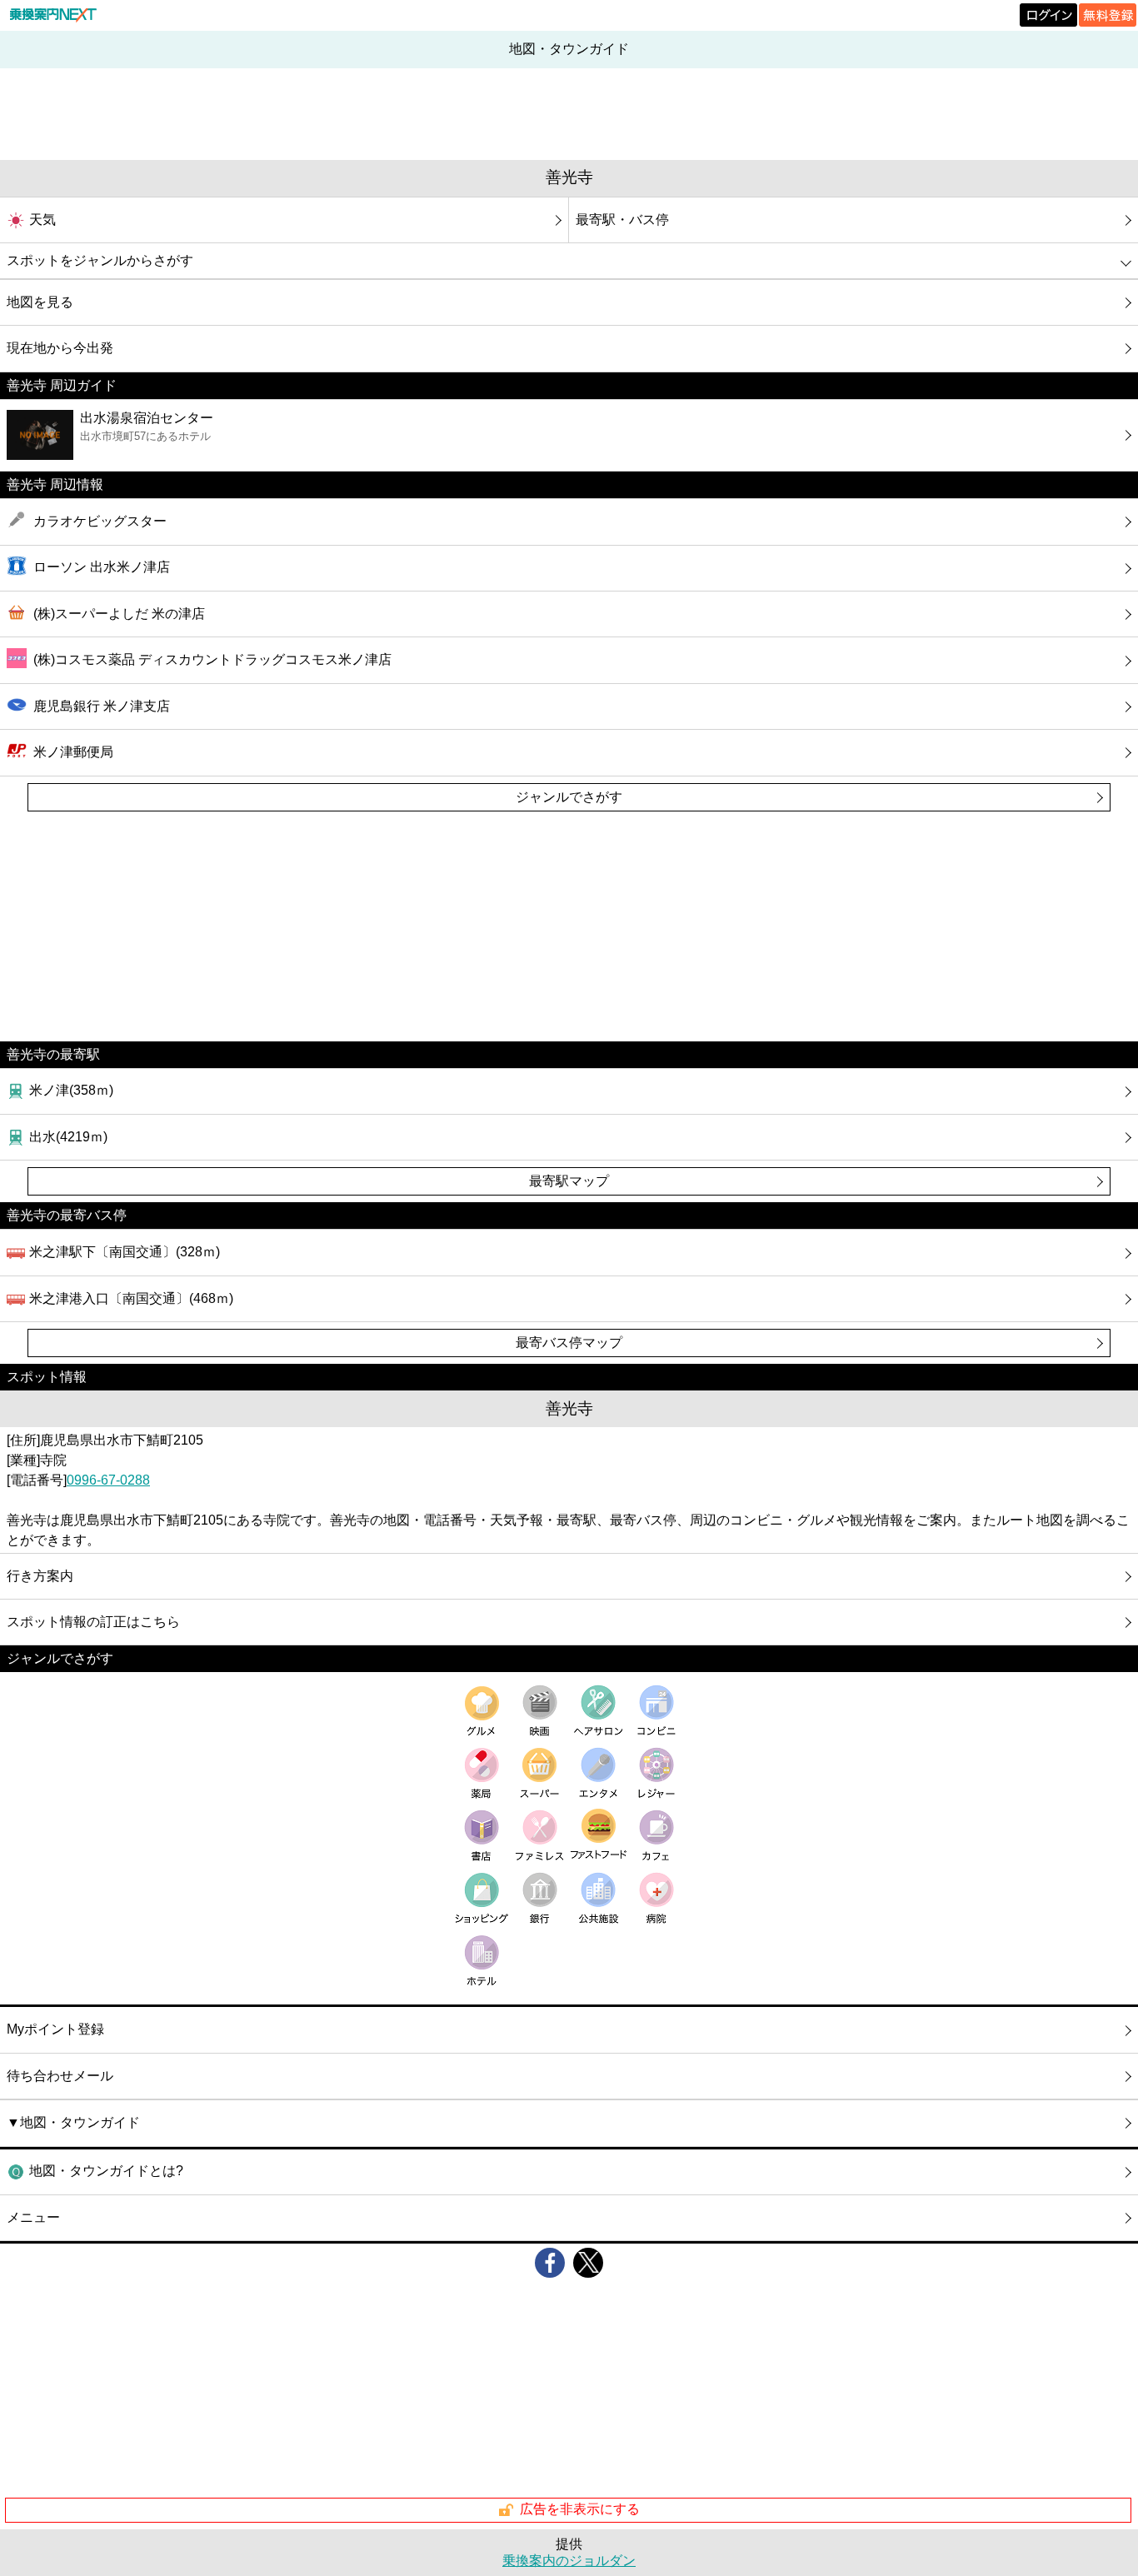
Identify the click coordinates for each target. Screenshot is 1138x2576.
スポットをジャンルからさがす (100, 260)
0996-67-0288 (108, 1480)
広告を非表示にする (580, 2509)
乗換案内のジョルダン (569, 2561)
